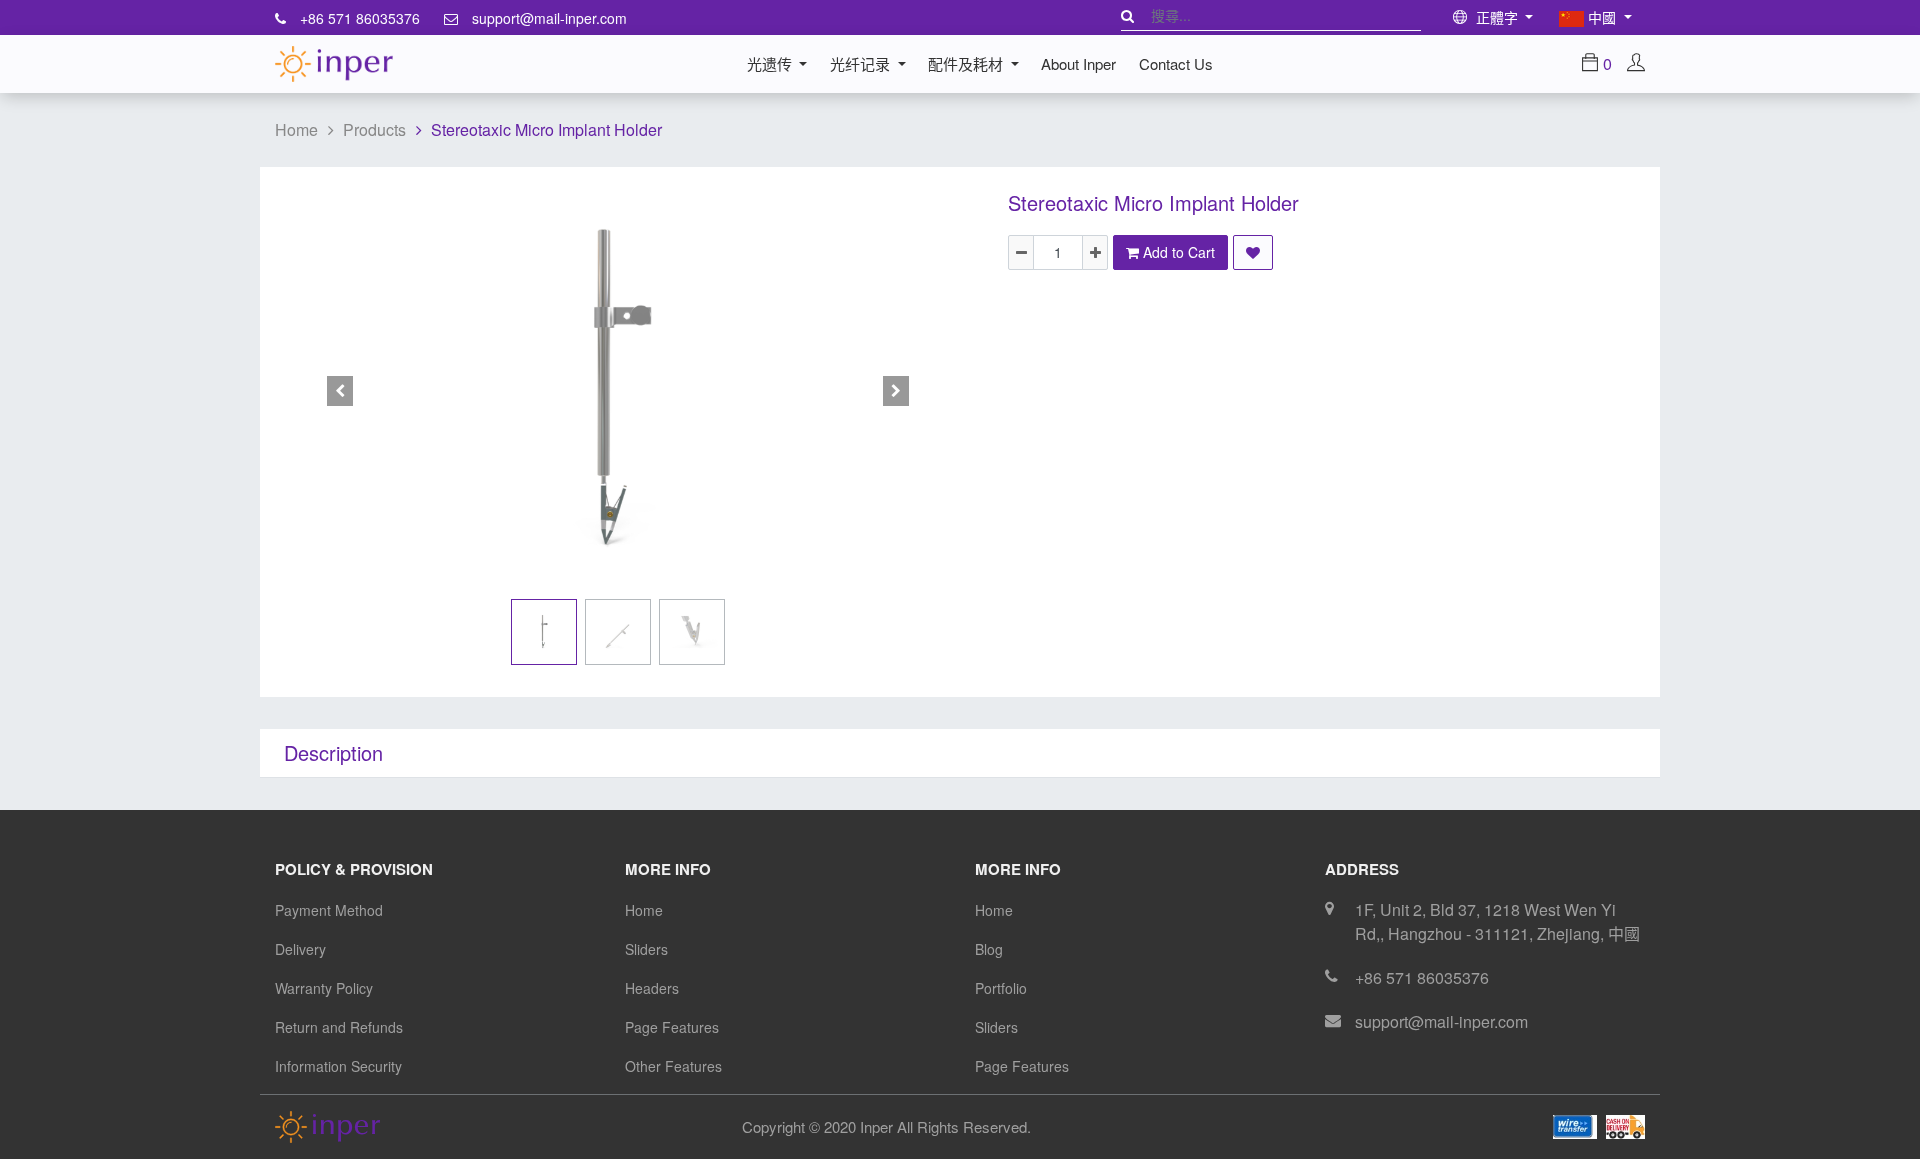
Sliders (646, 949)
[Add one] (1095, 252)
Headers (652, 988)
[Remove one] (1021, 252)
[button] (340, 391)
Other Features (673, 1066)
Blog (989, 949)
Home (296, 129)
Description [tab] (333, 752)
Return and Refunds (339, 1027)
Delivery (300, 949)
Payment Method (329, 910)
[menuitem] (1078, 64)
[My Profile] (1636, 63)
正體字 (1497, 17)
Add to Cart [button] (1177, 252)
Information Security (338, 1066)
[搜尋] (1127, 15)
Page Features (672, 1027)
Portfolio (1001, 988)
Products (374, 129)
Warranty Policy (324, 988)
